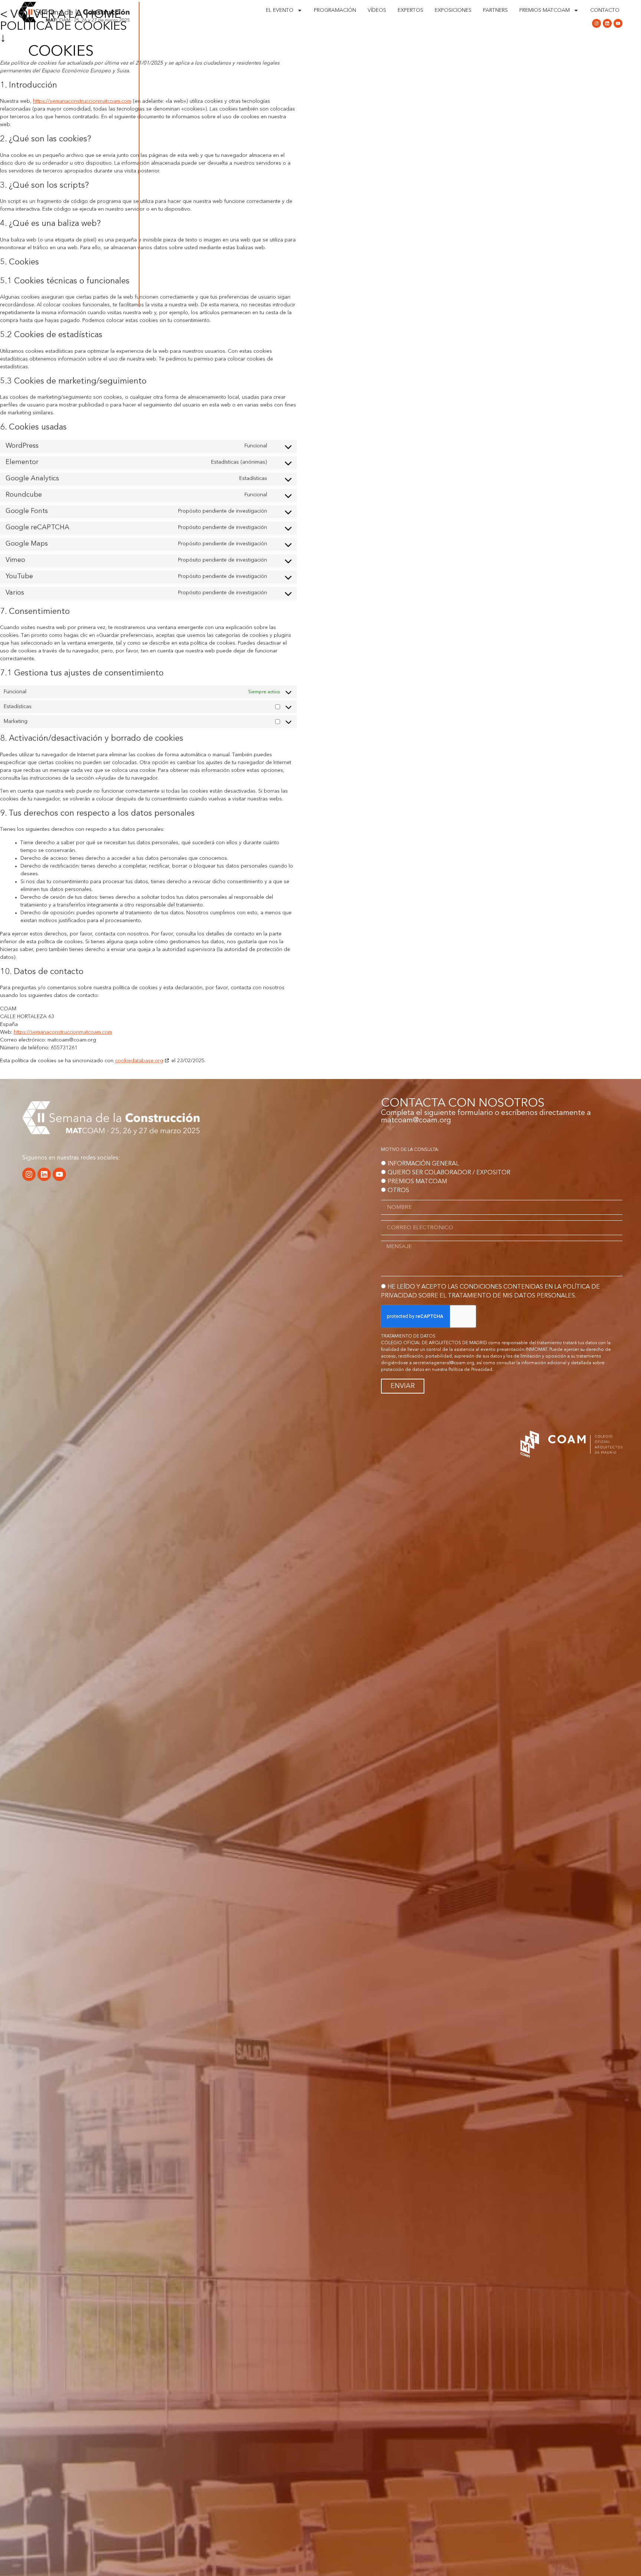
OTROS (398, 1191)
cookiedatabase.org (139, 1061)
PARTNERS (495, 10)
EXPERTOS (410, 10)
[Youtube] (618, 23)
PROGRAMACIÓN (335, 10)
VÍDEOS (377, 10)
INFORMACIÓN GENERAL (423, 1164)
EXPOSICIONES (453, 10)
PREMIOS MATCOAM (545, 10)
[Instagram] (596, 23)
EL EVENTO (280, 10)
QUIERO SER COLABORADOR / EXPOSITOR (449, 1173)
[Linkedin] (607, 23)
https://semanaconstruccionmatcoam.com (63, 1032)
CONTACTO (605, 10)
